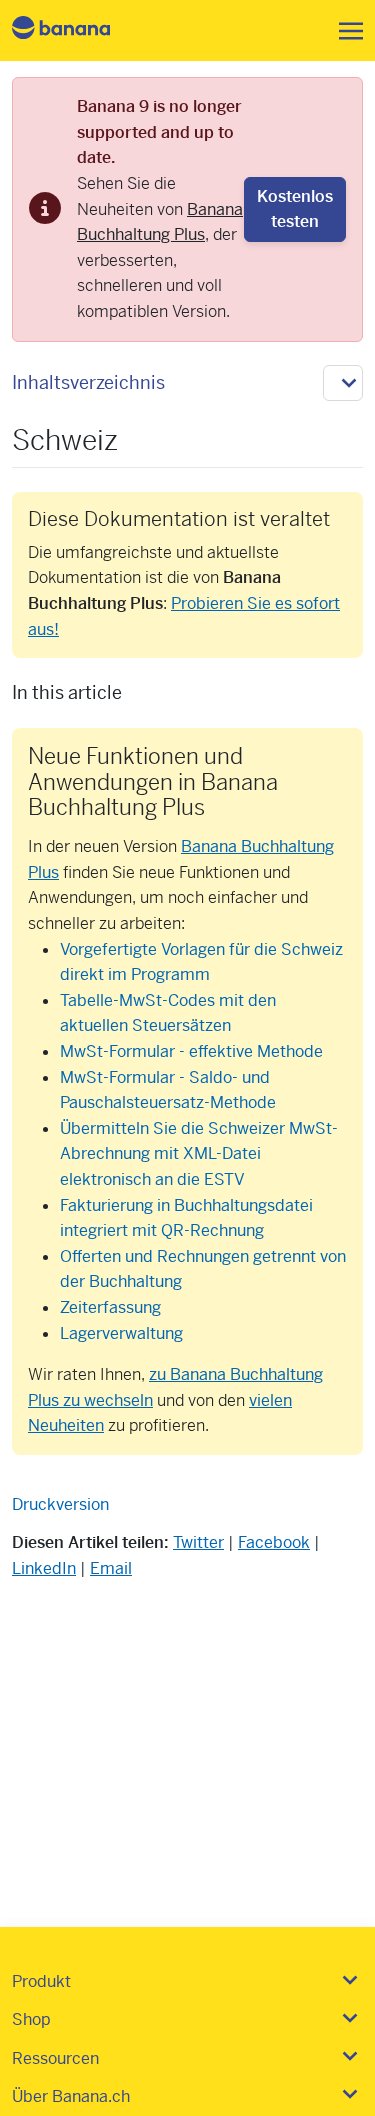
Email (111, 1568)
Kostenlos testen (295, 209)
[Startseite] (78, 30)
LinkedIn (44, 1568)
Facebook (274, 1542)
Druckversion (60, 1504)
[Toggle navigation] (345, 31)
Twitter (198, 1542)
